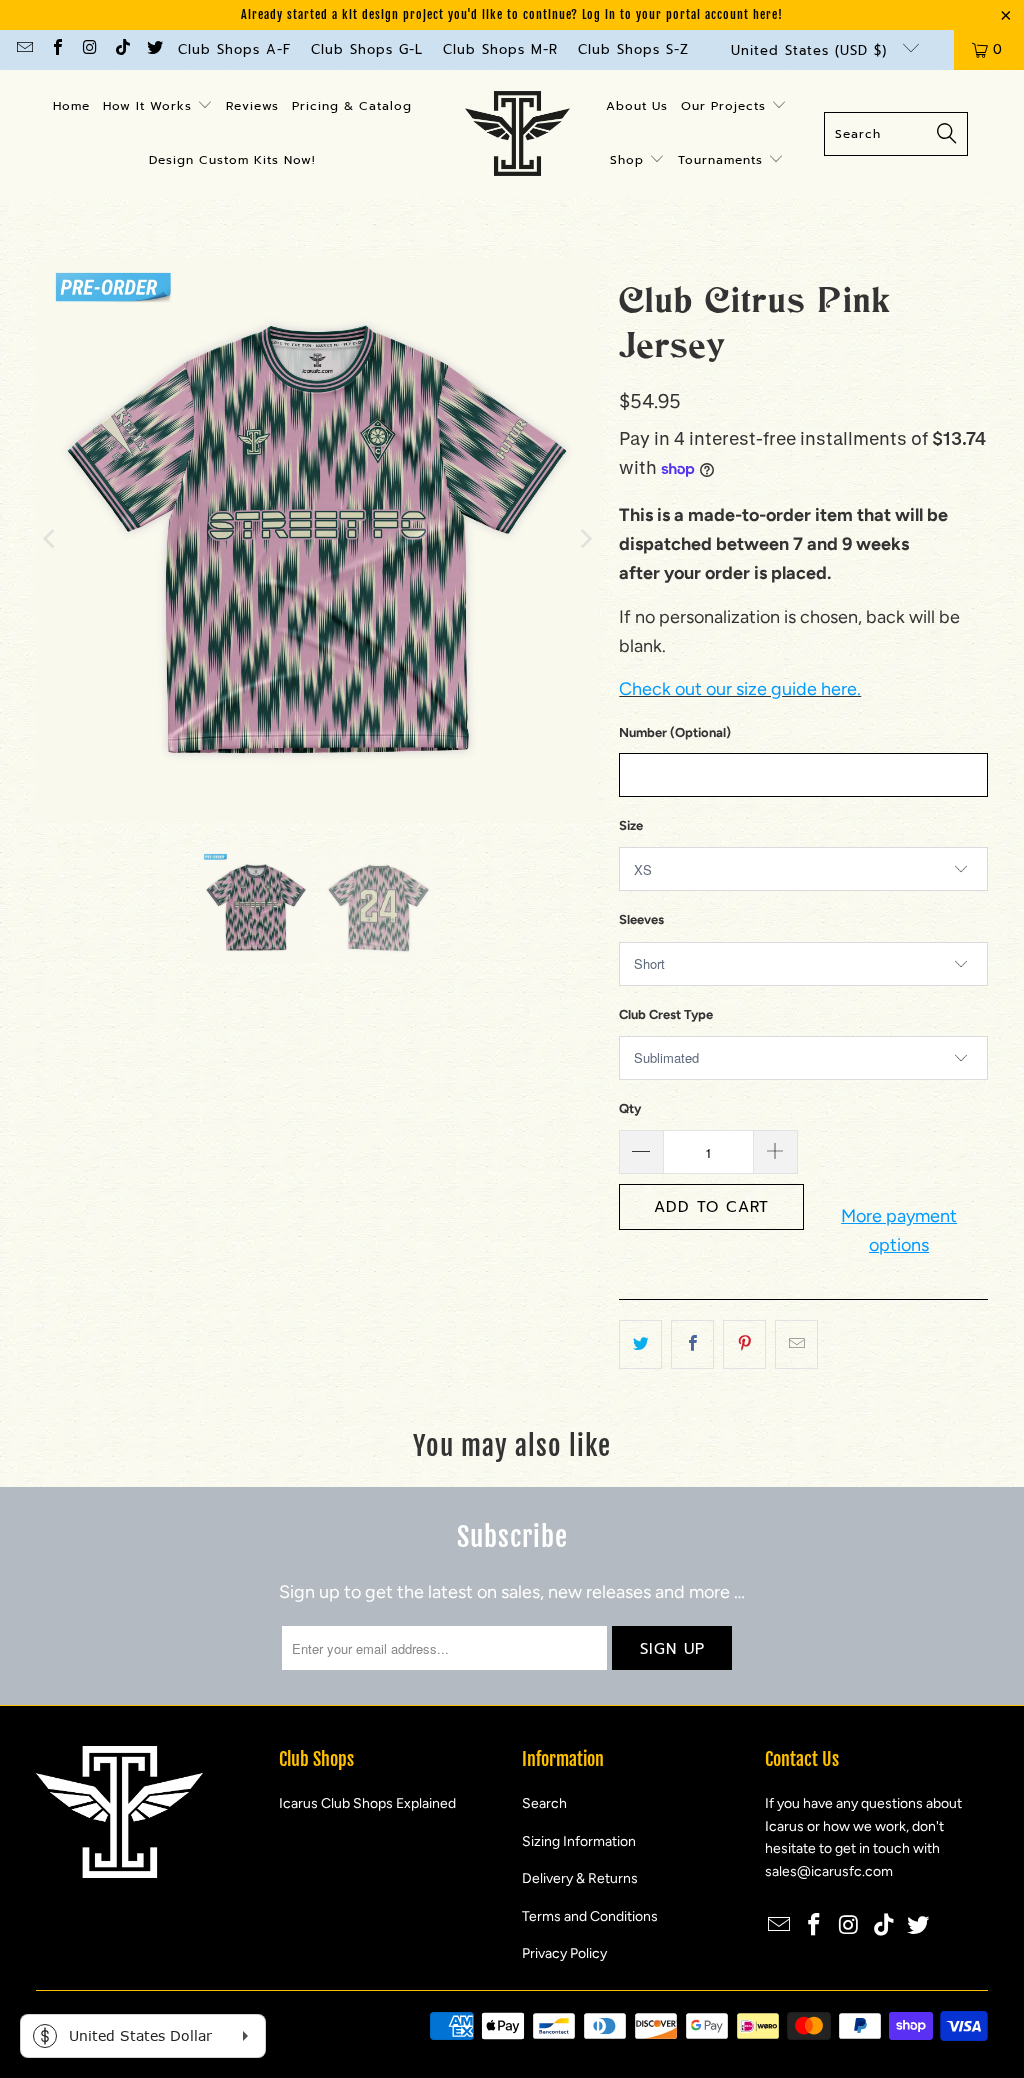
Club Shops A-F (234, 49)
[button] (158, 107)
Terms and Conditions (590, 1916)
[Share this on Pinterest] (744, 1344)
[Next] (584, 540)
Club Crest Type (666, 1014)
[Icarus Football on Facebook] (56, 49)
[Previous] (51, 540)
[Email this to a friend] (796, 1344)
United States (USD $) (812, 50)
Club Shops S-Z (633, 49)
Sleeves (641, 919)
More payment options (899, 1230)
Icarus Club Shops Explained (367, 1803)
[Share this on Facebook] (692, 1344)
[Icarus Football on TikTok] (121, 49)
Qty (630, 1108)
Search (544, 1803)
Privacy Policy (564, 1953)
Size (631, 825)
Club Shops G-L (367, 49)
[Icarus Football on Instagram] (89, 49)
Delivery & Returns (580, 1878)
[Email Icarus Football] (24, 49)
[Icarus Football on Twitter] (154, 49)
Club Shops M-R (500, 49)
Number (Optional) (675, 732)
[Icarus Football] (517, 134)
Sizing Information (579, 1841)
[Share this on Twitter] (640, 1344)
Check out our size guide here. (740, 689)
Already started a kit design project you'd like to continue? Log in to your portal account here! (512, 14)
